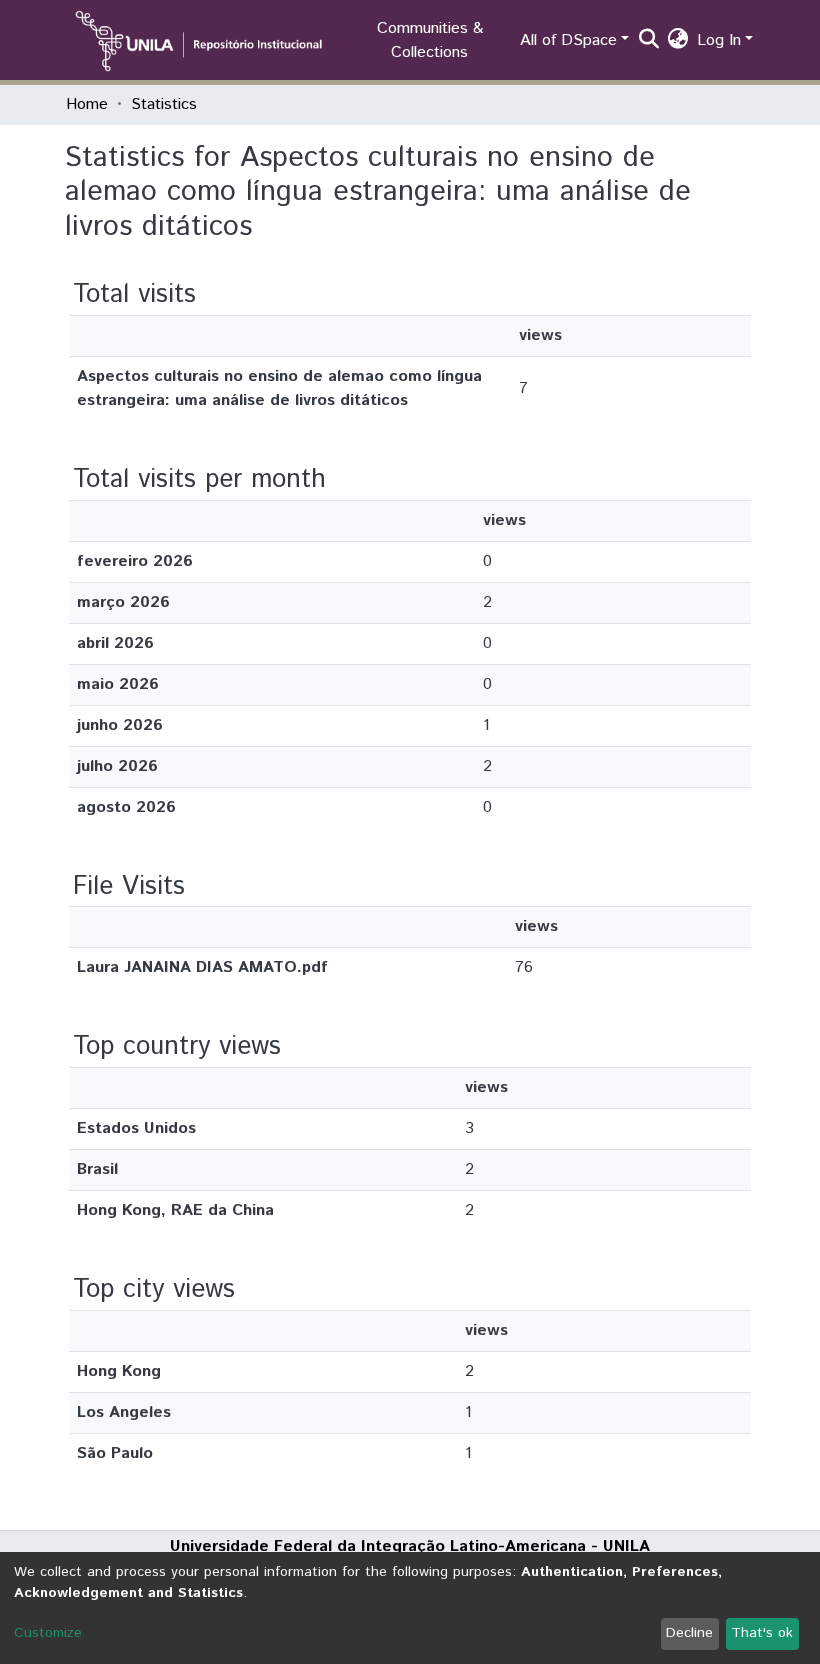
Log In (719, 40)
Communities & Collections (430, 40)
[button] (678, 41)
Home (87, 104)
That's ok (762, 1633)
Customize (48, 1633)
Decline (689, 1633)
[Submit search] (649, 41)
